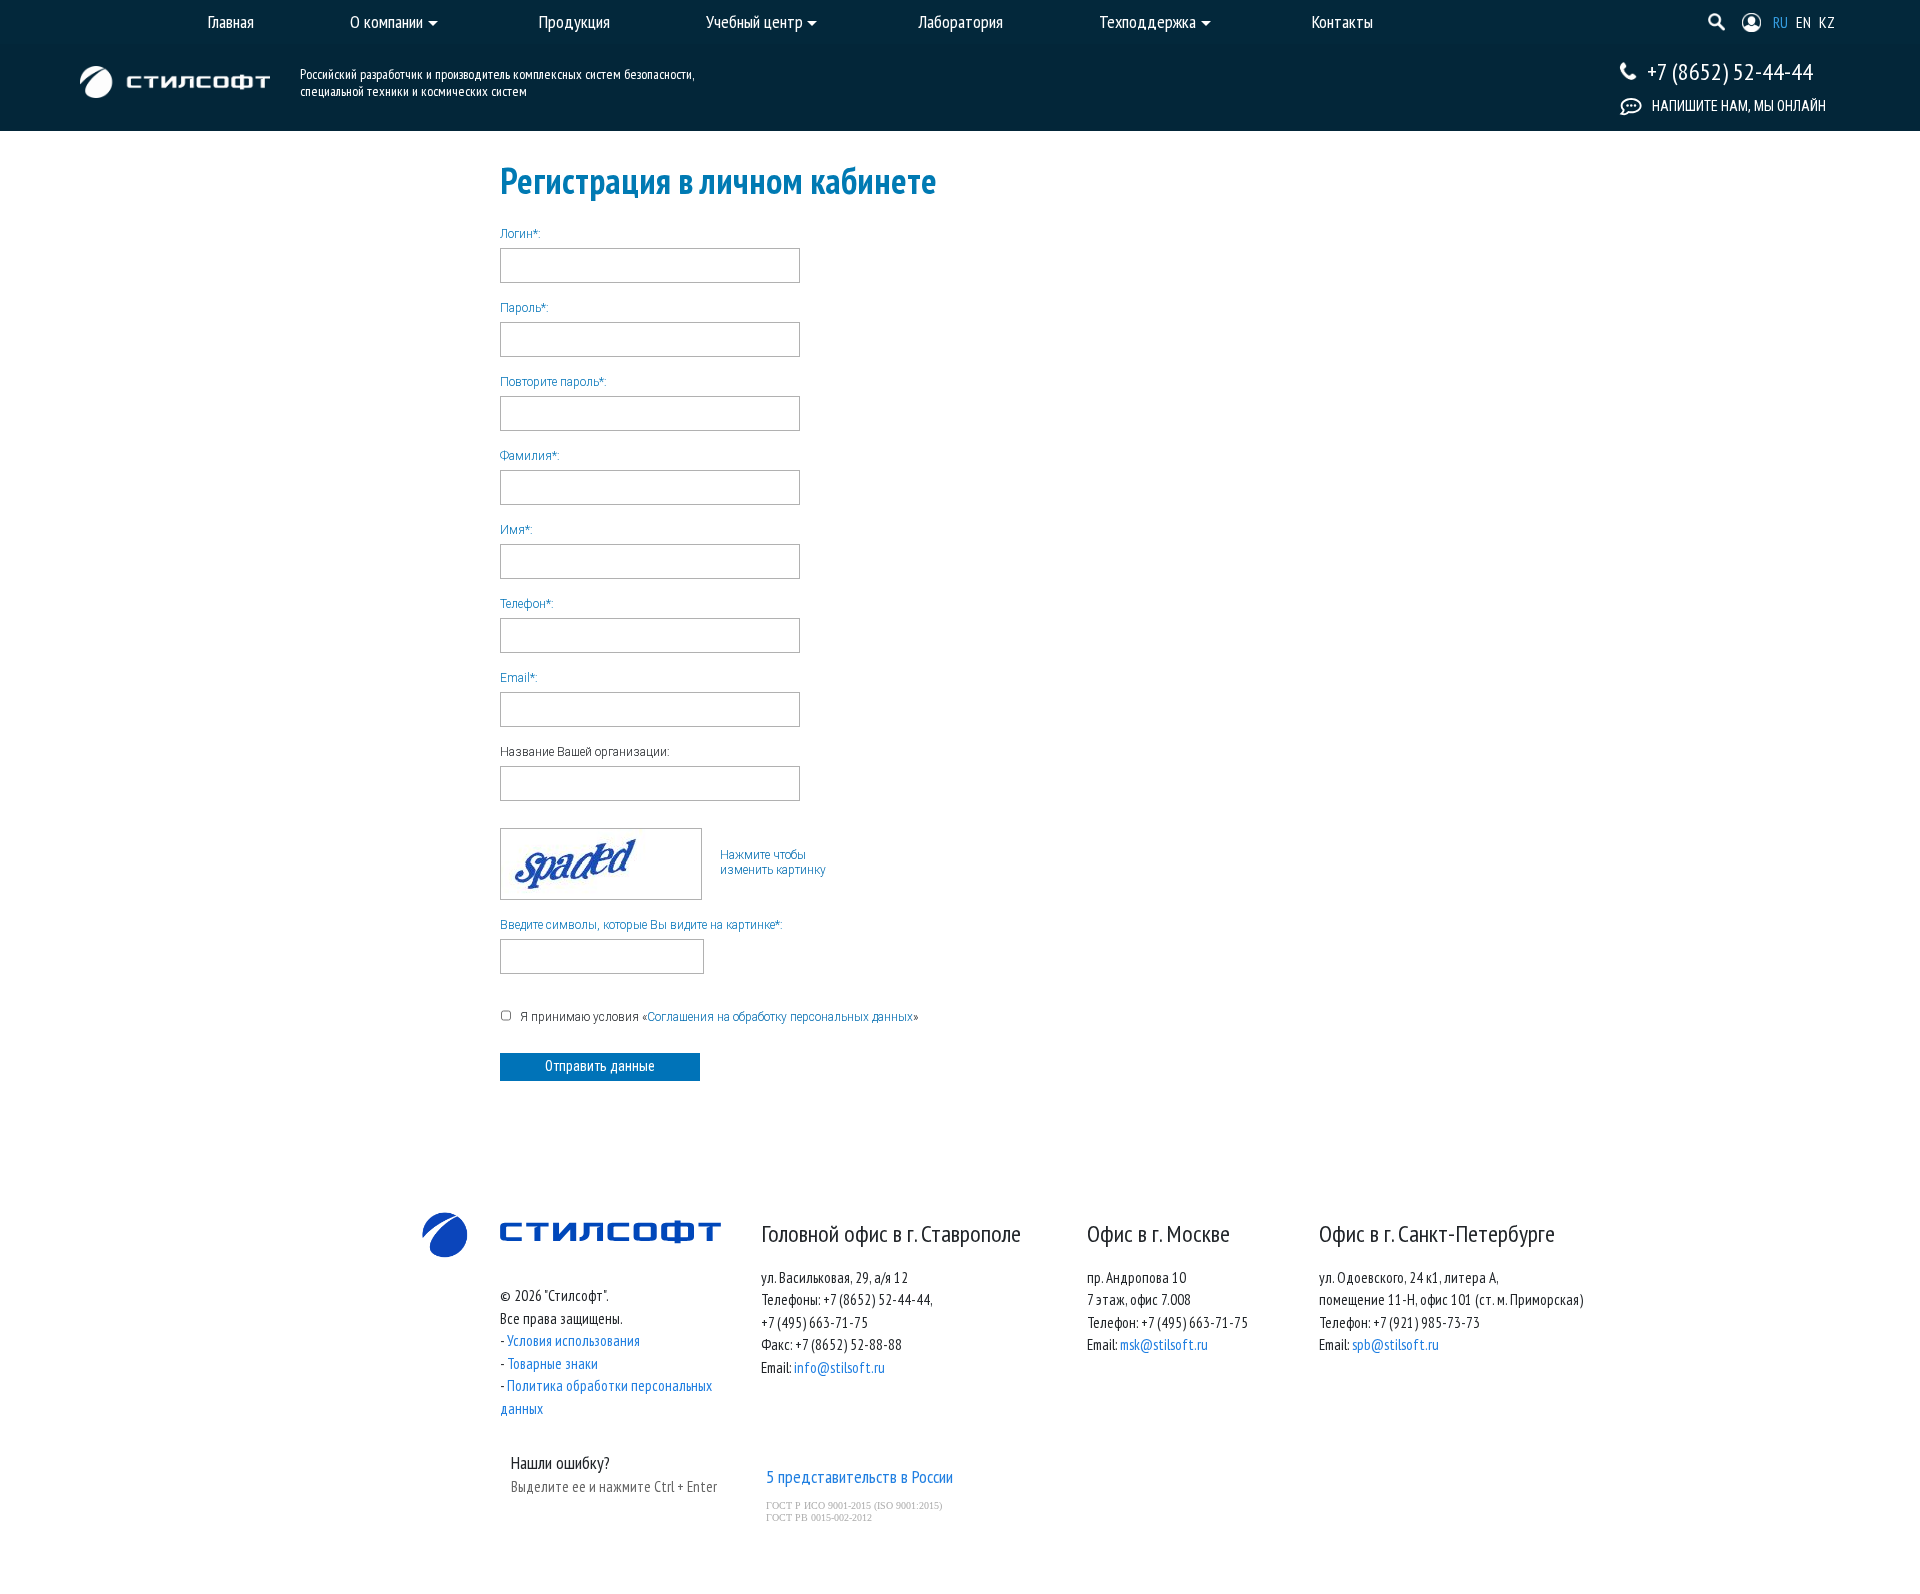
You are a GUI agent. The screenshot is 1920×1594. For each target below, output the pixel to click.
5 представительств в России (859, 1476)
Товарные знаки (552, 1363)
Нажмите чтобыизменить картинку (773, 862)
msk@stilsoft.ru (1164, 1344)
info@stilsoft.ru (839, 1367)
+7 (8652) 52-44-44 (1730, 71)
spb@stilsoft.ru (1395, 1344)
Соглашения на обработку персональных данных (780, 1017)
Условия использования (573, 1340)
